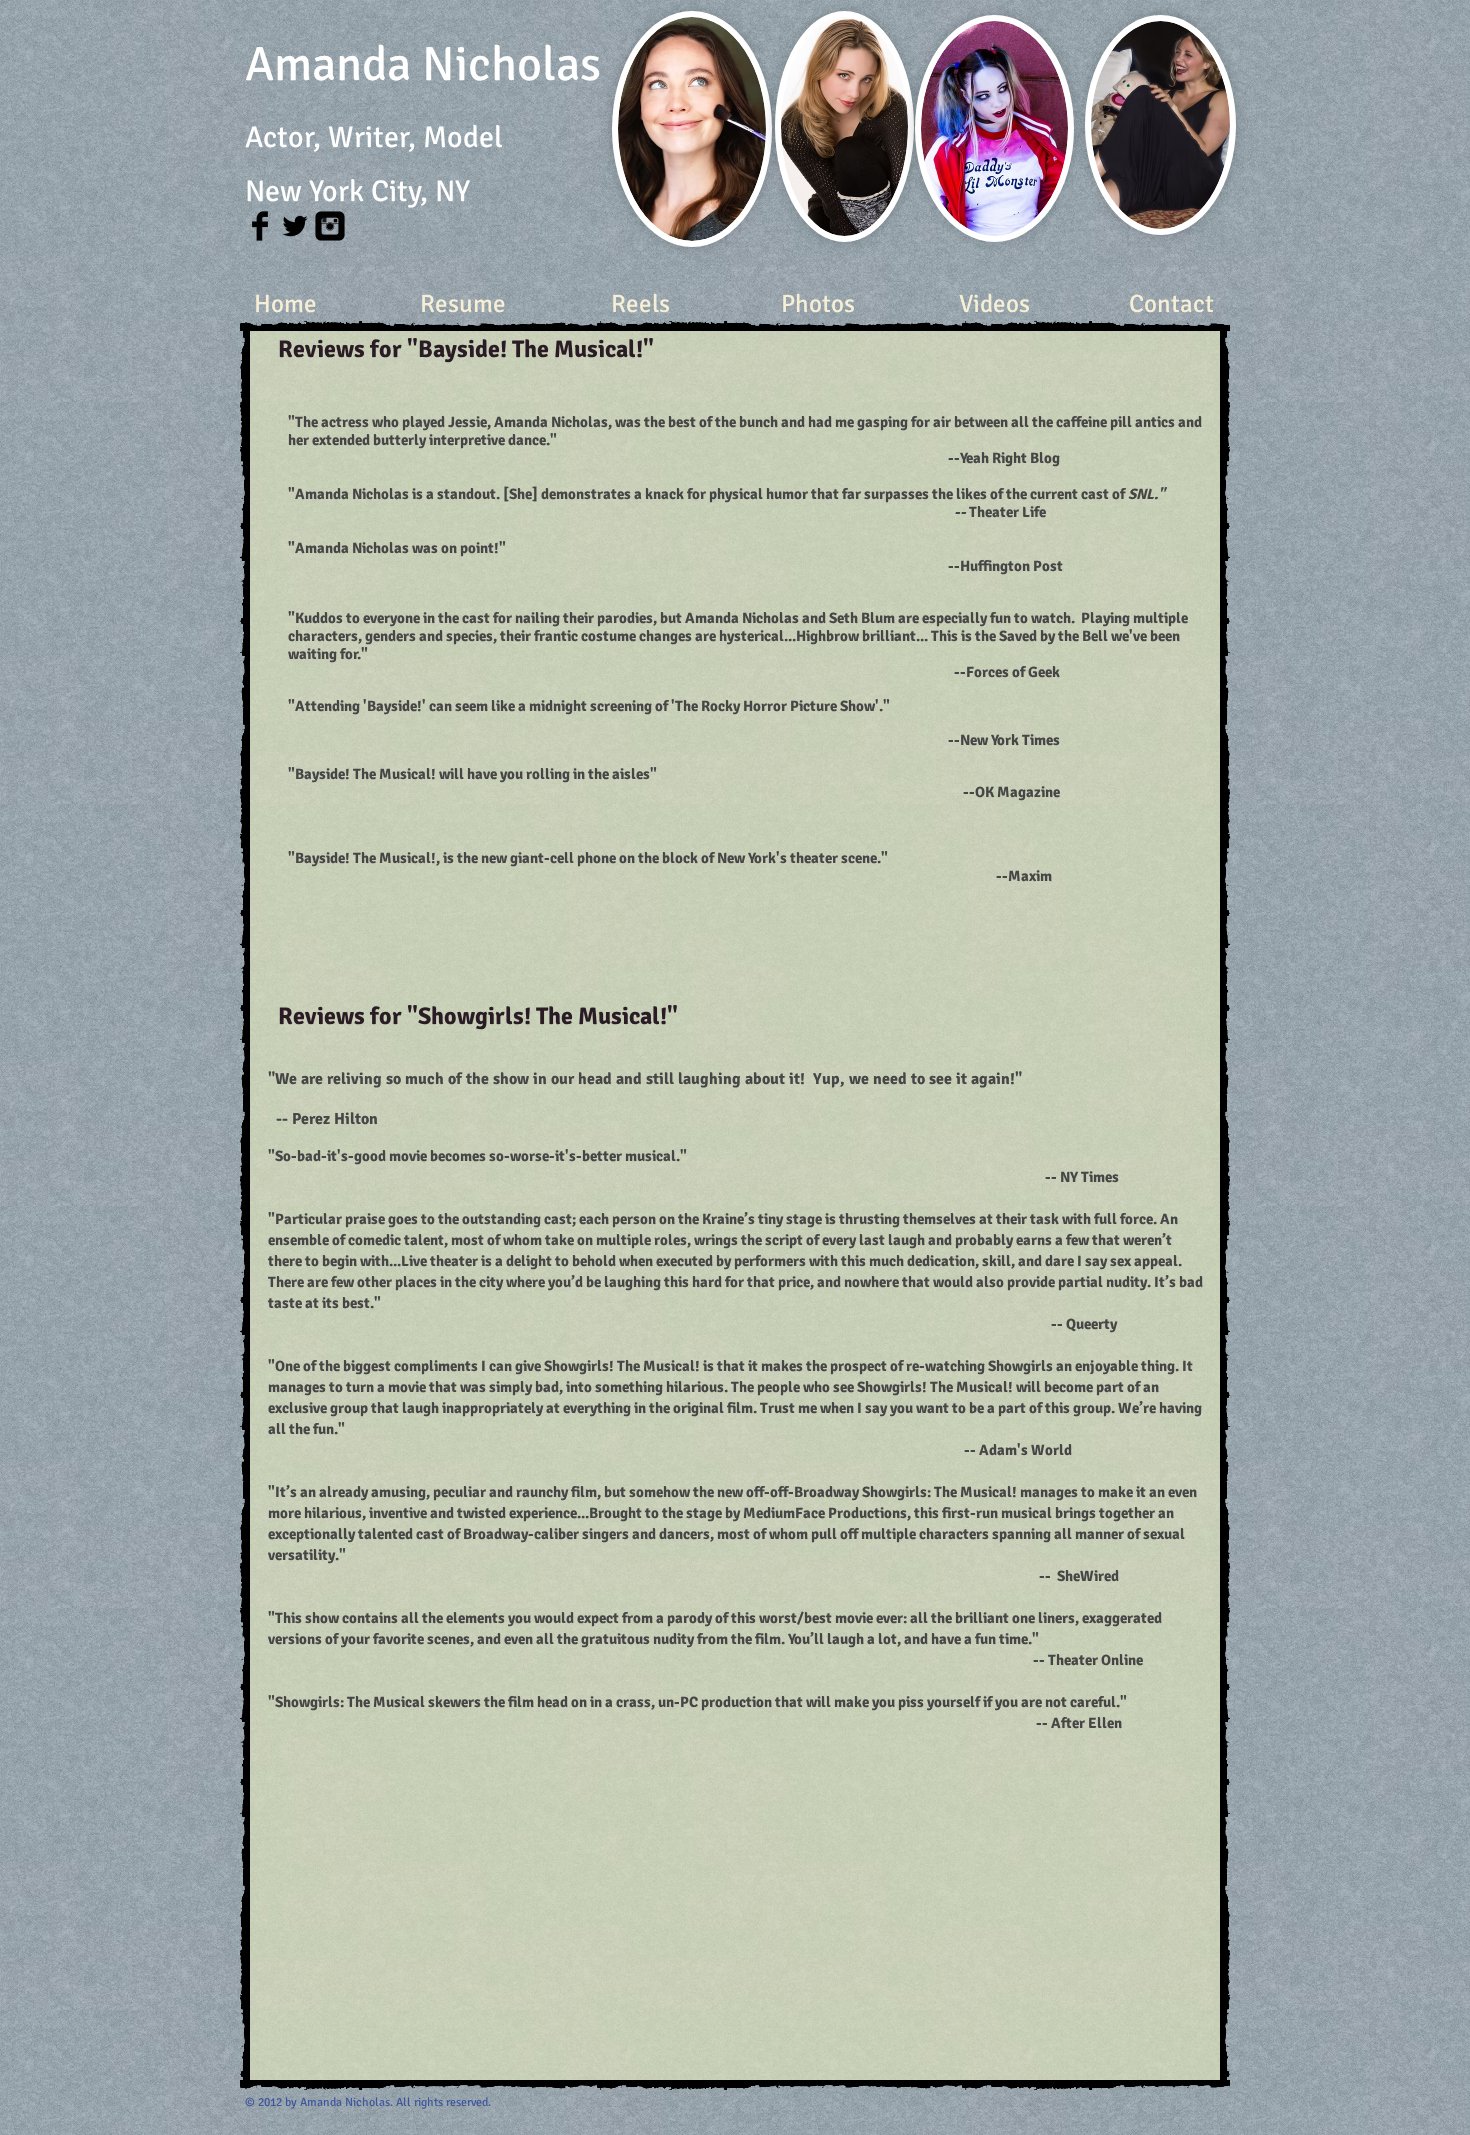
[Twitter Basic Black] (295, 226)
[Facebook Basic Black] (260, 226)
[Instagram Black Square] (330, 226)
